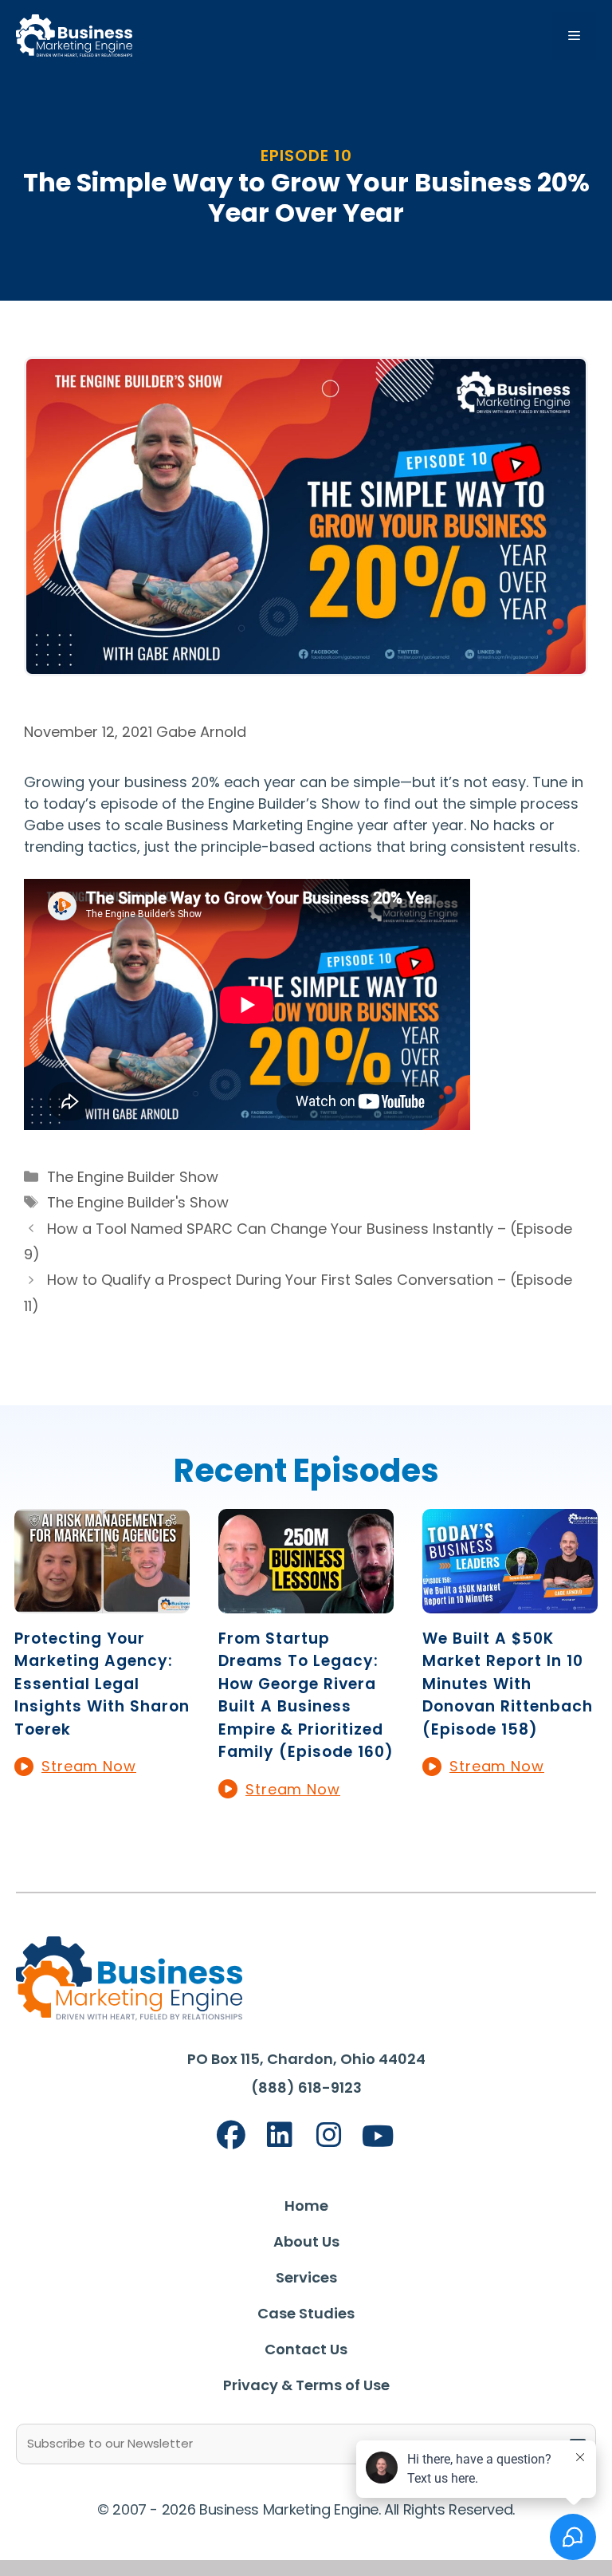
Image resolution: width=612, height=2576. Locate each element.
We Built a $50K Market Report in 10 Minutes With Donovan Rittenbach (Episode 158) (508, 1684)
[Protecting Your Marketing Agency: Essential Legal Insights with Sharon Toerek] (102, 1603)
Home (306, 2206)
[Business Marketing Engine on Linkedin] (280, 2135)
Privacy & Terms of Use (306, 2385)
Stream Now (89, 1766)
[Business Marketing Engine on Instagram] (329, 2135)
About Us (306, 2241)
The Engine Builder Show (133, 1177)
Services (306, 2277)
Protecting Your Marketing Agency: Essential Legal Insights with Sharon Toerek (102, 1684)
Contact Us (306, 2349)
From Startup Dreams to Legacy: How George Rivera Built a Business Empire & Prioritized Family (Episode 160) (306, 1696)
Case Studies (306, 2313)
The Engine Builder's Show (138, 1202)
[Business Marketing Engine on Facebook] (231, 2135)
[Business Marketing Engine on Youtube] (379, 2137)
